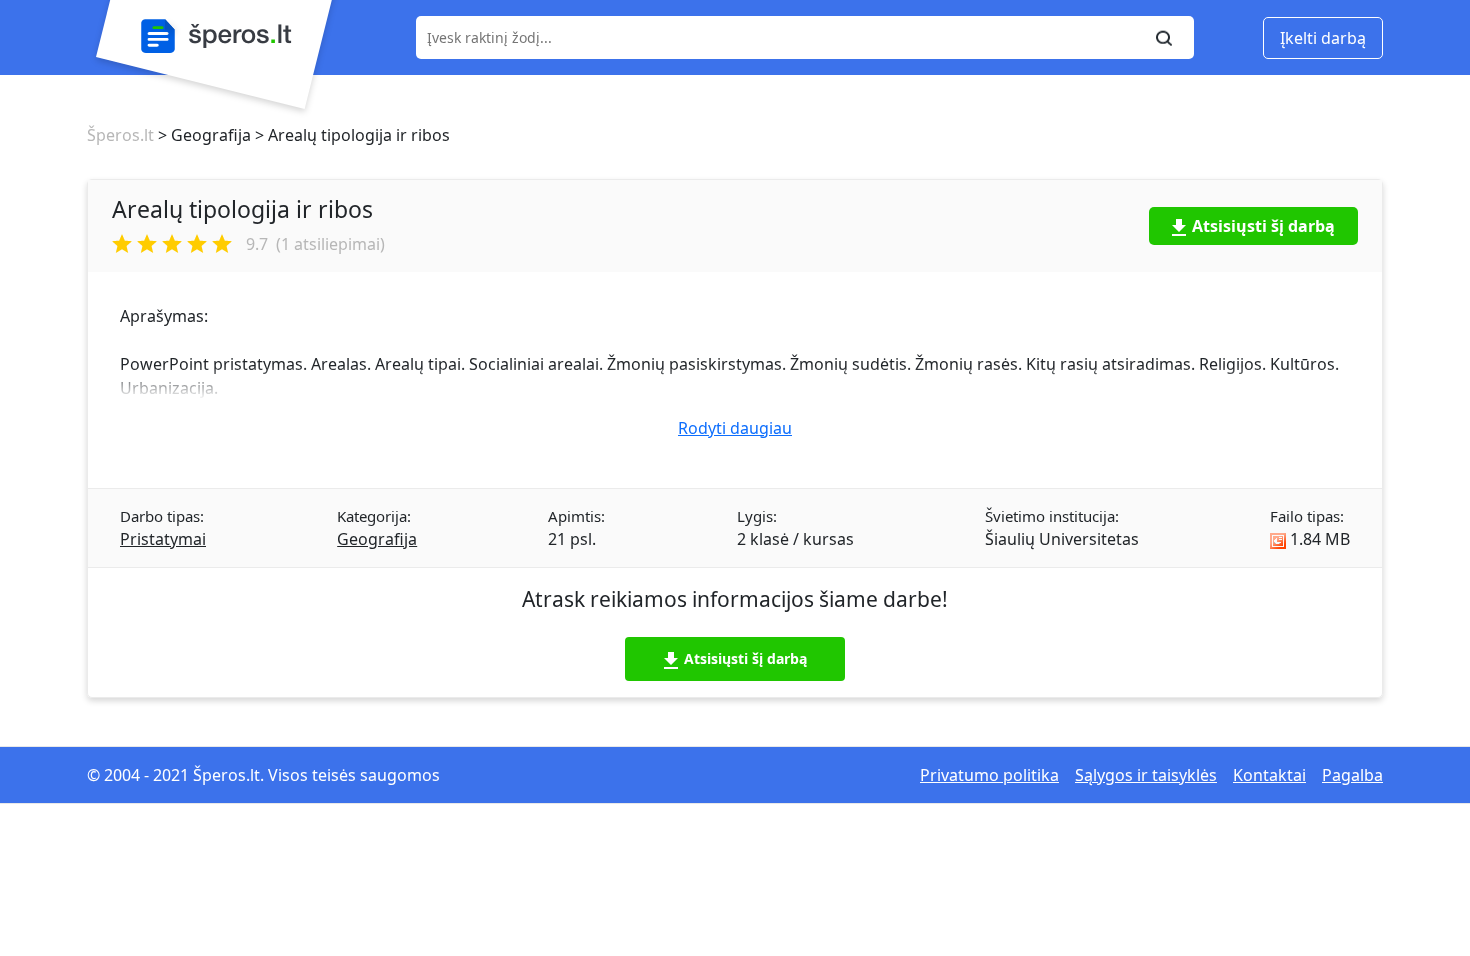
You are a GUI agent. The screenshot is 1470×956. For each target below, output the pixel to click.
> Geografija (202, 135)
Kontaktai (1269, 775)
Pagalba (1352, 775)
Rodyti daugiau (735, 428)
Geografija (377, 539)
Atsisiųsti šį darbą (1263, 226)
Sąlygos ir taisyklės (1146, 775)
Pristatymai (163, 539)
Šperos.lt (120, 135)
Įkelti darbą (1323, 38)
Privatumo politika (989, 775)
